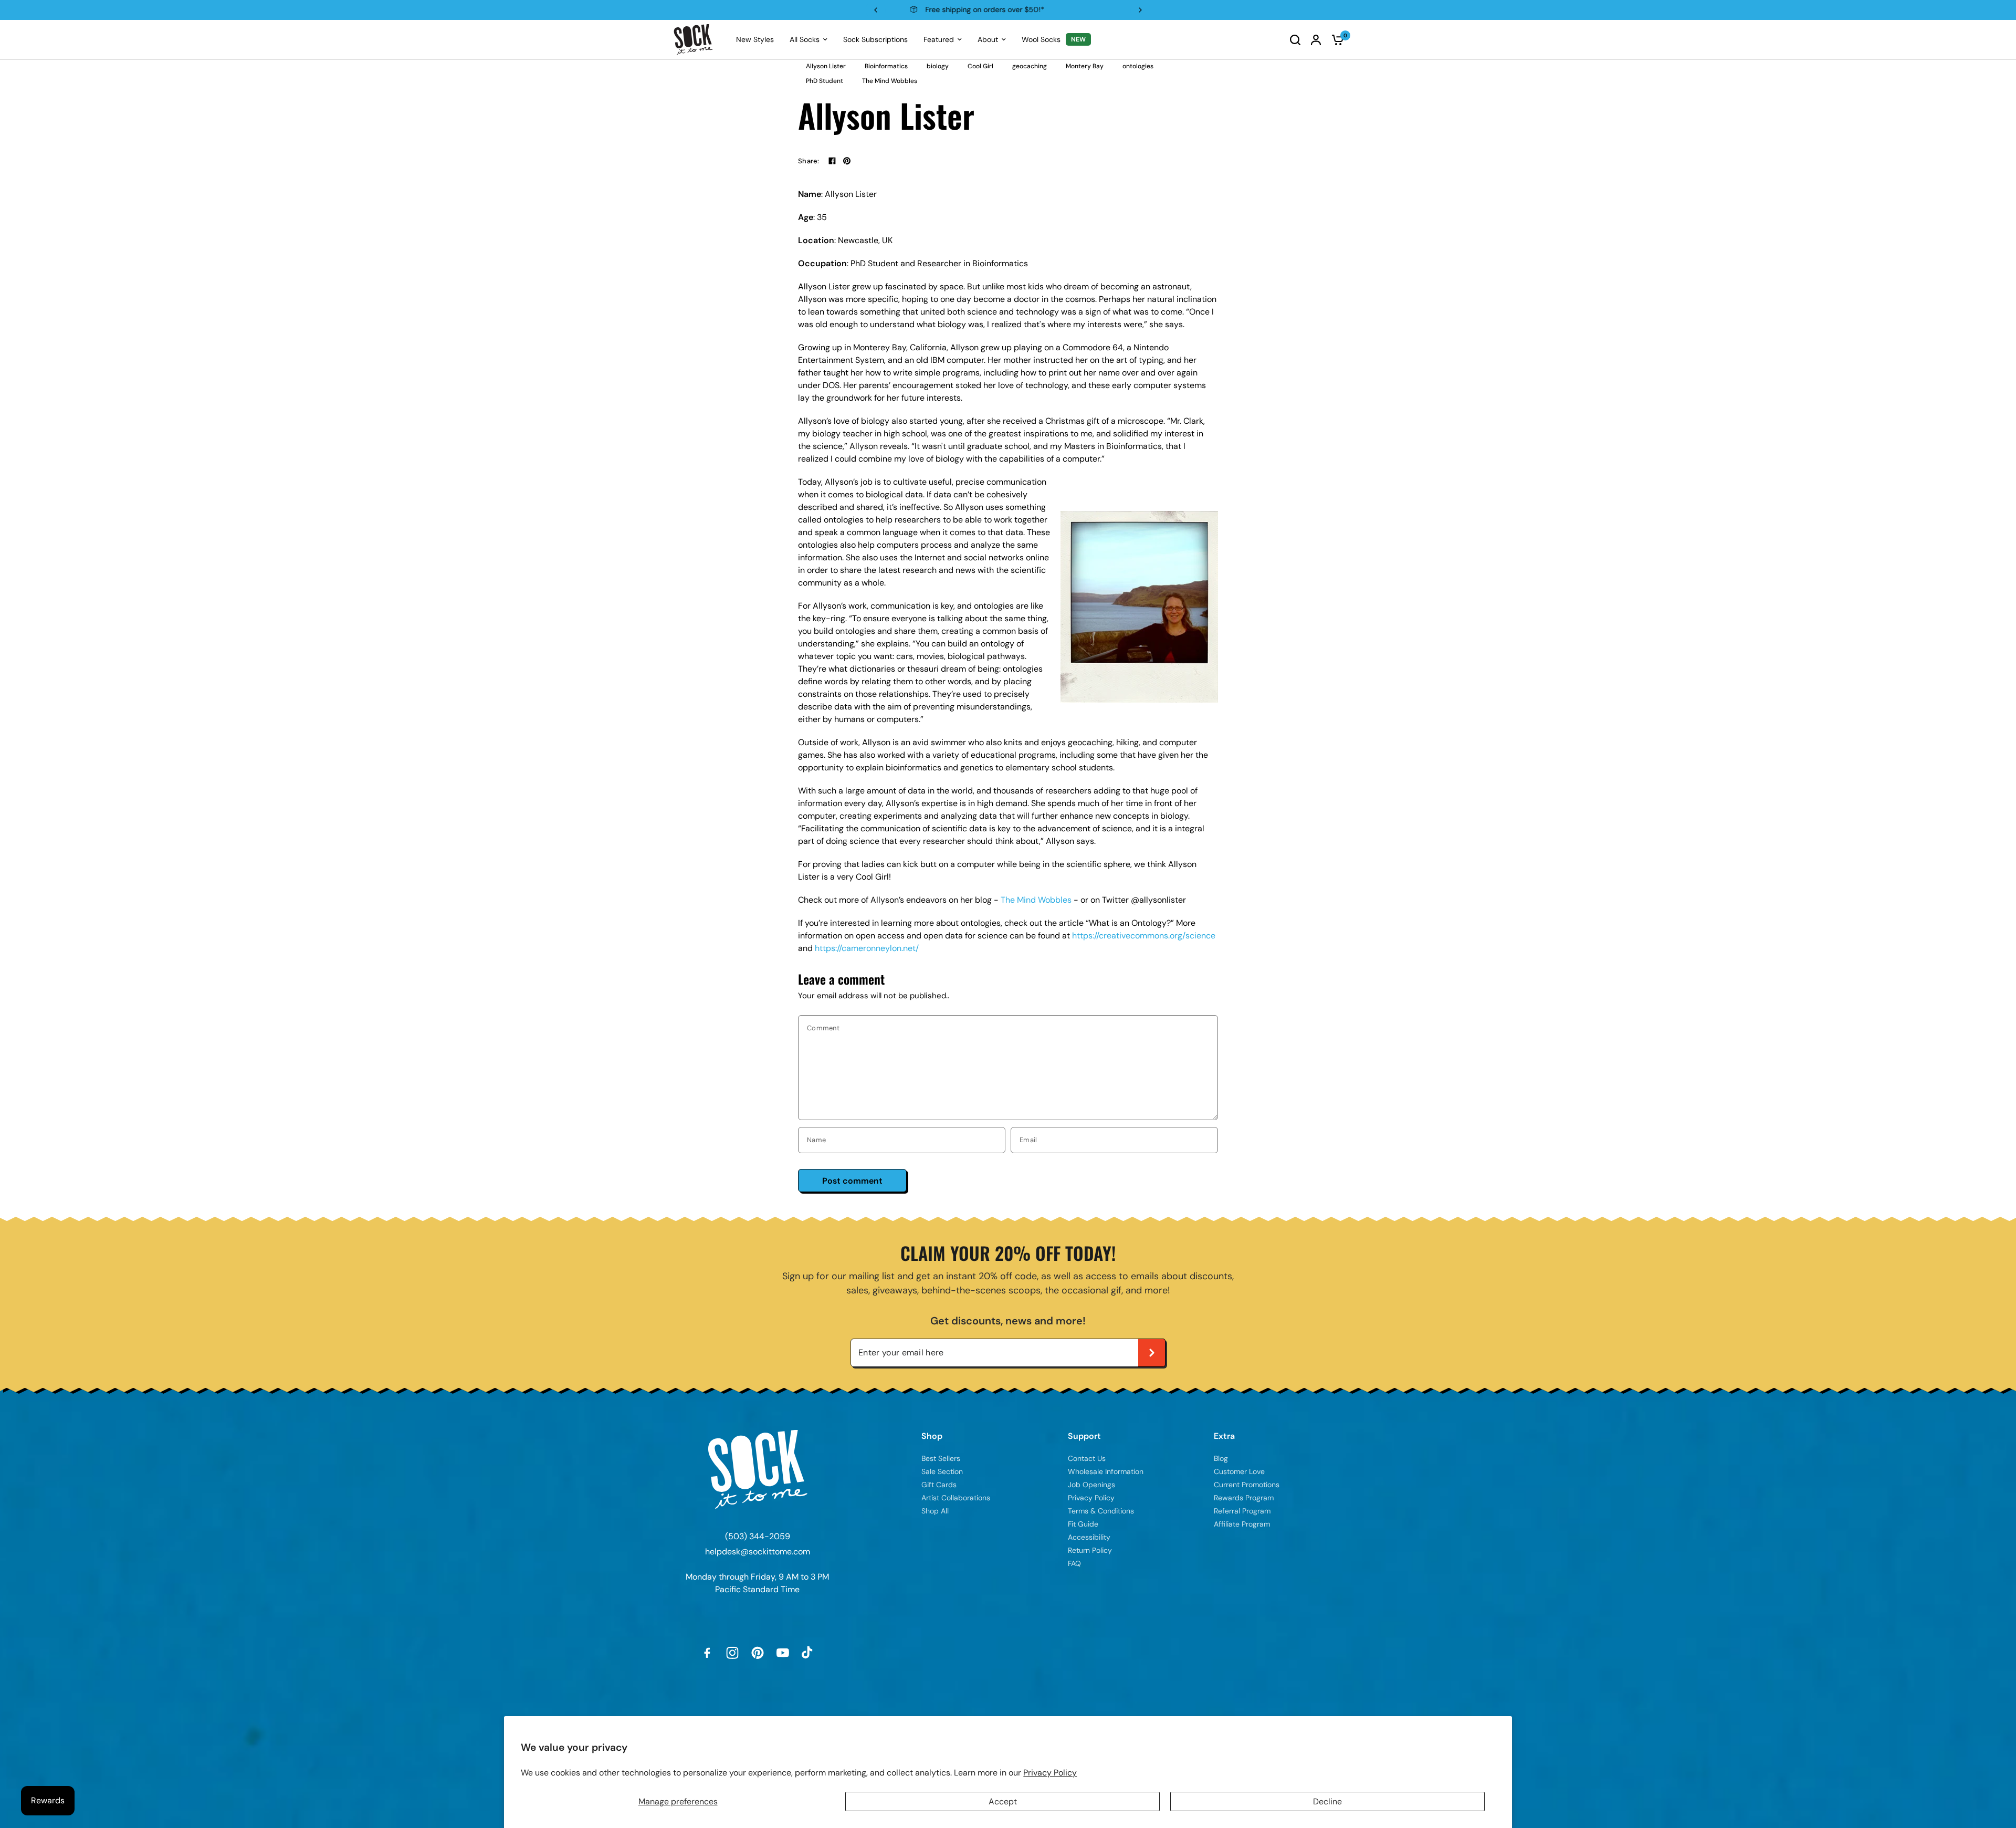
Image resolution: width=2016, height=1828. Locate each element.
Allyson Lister (826, 66)
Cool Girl (980, 66)
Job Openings (1091, 1485)
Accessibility (1089, 1537)
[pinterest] (847, 161)
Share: (809, 161)
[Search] (1295, 40)
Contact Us (1087, 1458)
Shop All (935, 1511)
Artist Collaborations (956, 1498)
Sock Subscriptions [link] (875, 39)
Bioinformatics (886, 66)
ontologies (1138, 66)
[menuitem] (755, 39)
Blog (1221, 1458)
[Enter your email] (1152, 1353)
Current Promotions (1247, 1485)
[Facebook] (832, 161)
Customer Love (1239, 1471)
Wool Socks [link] (1041, 39)
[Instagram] (732, 1653)
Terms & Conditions (1101, 1511)
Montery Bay (1085, 66)
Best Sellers (941, 1458)
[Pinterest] (758, 1653)
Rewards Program (1007, 9)
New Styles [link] (755, 39)
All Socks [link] (805, 39)
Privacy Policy (1050, 1773)
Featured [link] (939, 39)
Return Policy (1090, 1550)
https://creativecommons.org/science (1144, 936)
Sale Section (942, 1471)
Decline (1327, 1801)
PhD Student (825, 81)
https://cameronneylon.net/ (867, 948)
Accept (1003, 1801)
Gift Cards (939, 1485)
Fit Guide (1083, 1524)
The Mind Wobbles (890, 81)
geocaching (1030, 66)
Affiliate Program (1242, 1524)
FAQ (1074, 1563)
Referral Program (1242, 1511)
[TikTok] (808, 1653)
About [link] (988, 39)
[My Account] (1316, 40)
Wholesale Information (1106, 1471)
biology (938, 66)
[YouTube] (783, 1653)
